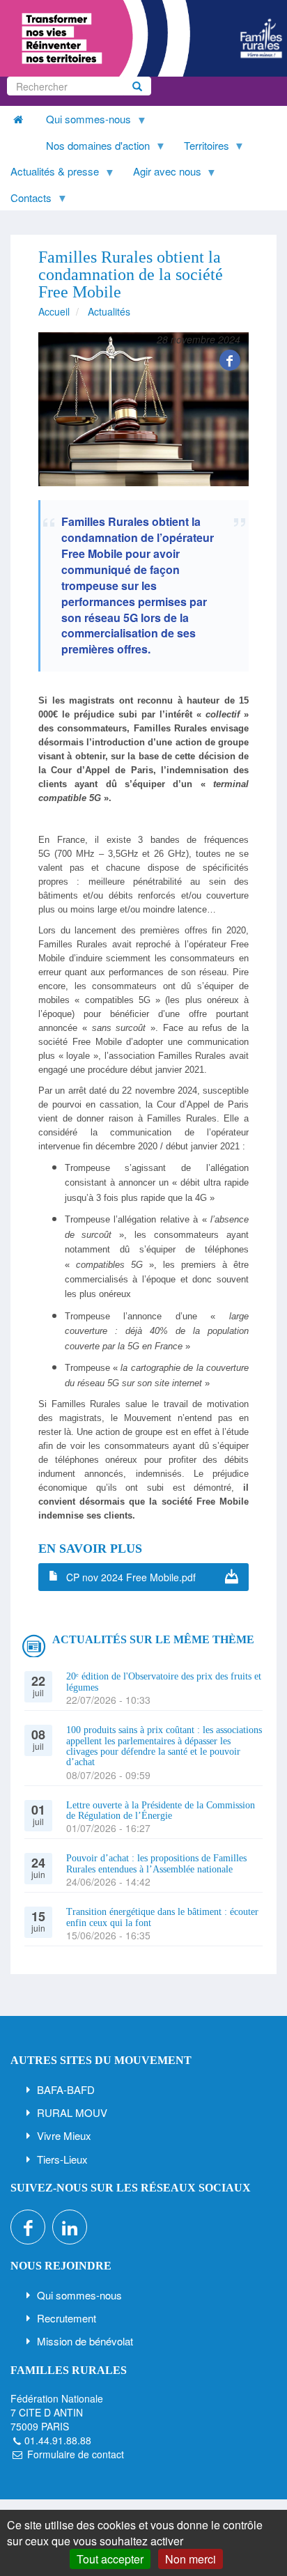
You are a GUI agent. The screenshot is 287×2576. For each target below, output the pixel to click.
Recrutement (67, 2318)
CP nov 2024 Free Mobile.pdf (131, 1577)
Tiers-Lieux (62, 2159)
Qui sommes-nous (79, 2295)
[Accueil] (143, 38)
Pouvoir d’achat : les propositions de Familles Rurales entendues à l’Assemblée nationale (156, 1863)
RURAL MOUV (72, 2112)
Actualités (109, 311)
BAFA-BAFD (66, 2089)
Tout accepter (110, 2559)
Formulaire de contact (76, 2454)
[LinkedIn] (70, 2227)
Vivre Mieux (64, 2135)
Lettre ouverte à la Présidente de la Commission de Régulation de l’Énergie (161, 1810)
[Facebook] (230, 360)
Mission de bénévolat (85, 2341)
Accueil (54, 311)
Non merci (191, 2559)
